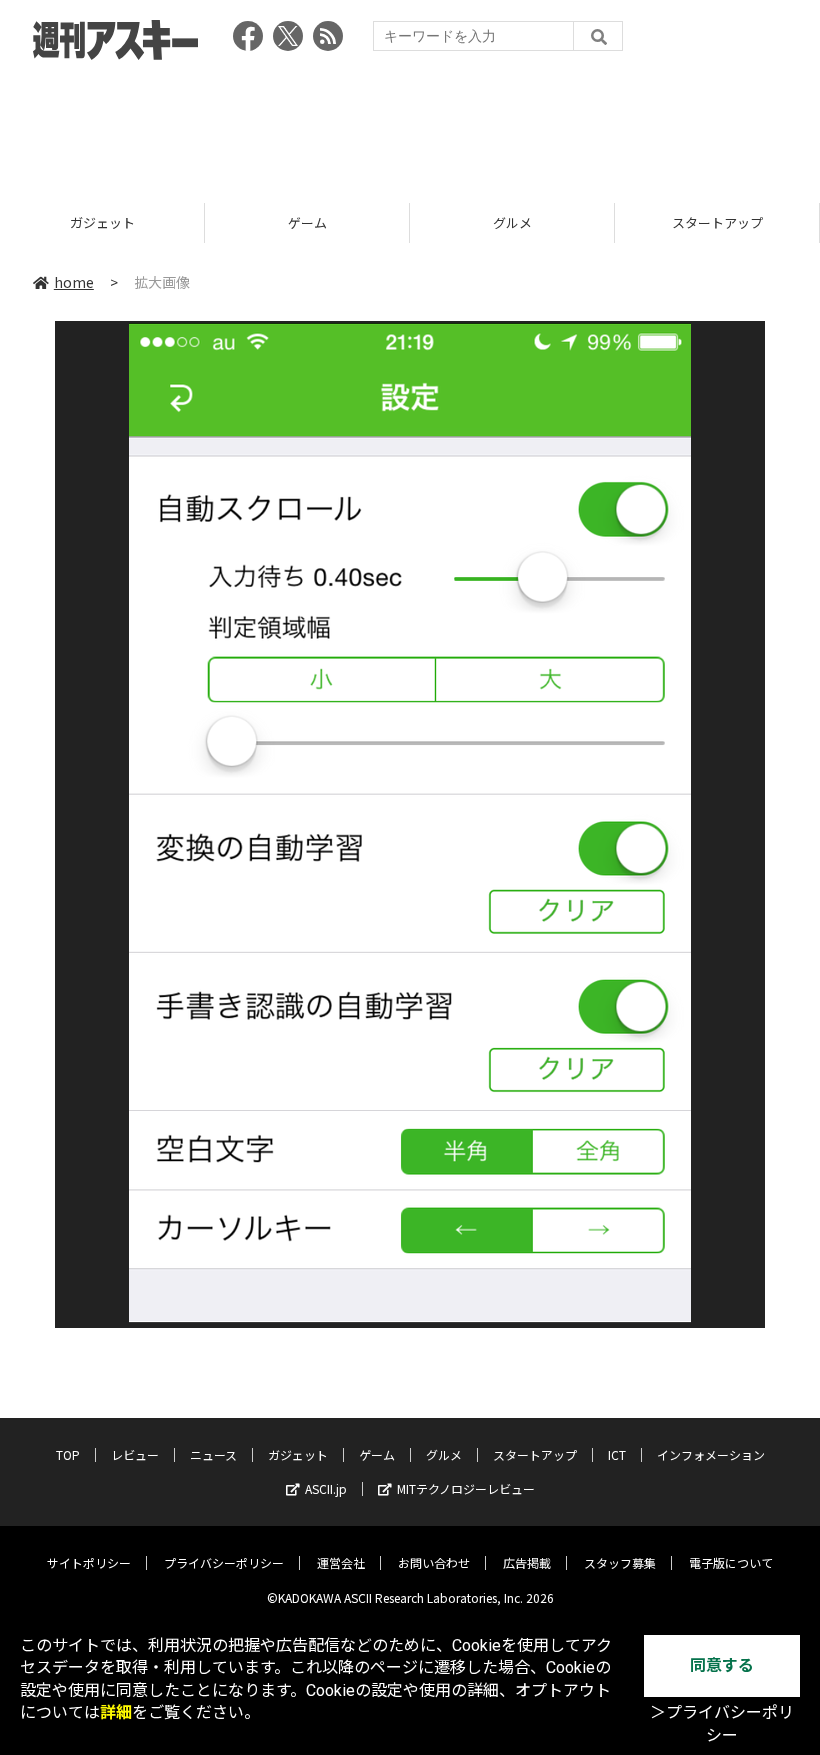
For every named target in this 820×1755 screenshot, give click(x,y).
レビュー (135, 1454)
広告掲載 (527, 1562)
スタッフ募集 (620, 1562)
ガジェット (298, 1454)
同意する (722, 1665)
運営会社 (341, 1562)
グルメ (347, 222)
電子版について (731, 1562)
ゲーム (142, 222)
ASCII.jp (326, 1488)
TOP (68, 1454)
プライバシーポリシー (224, 1562)
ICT (617, 1454)
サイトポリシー (89, 1562)
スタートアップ (552, 222)
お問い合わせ (434, 1562)
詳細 (116, 1712)
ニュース (213, 1454)
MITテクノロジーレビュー (466, 1488)
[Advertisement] (410, 125)
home (74, 282)
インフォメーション (711, 1454)
